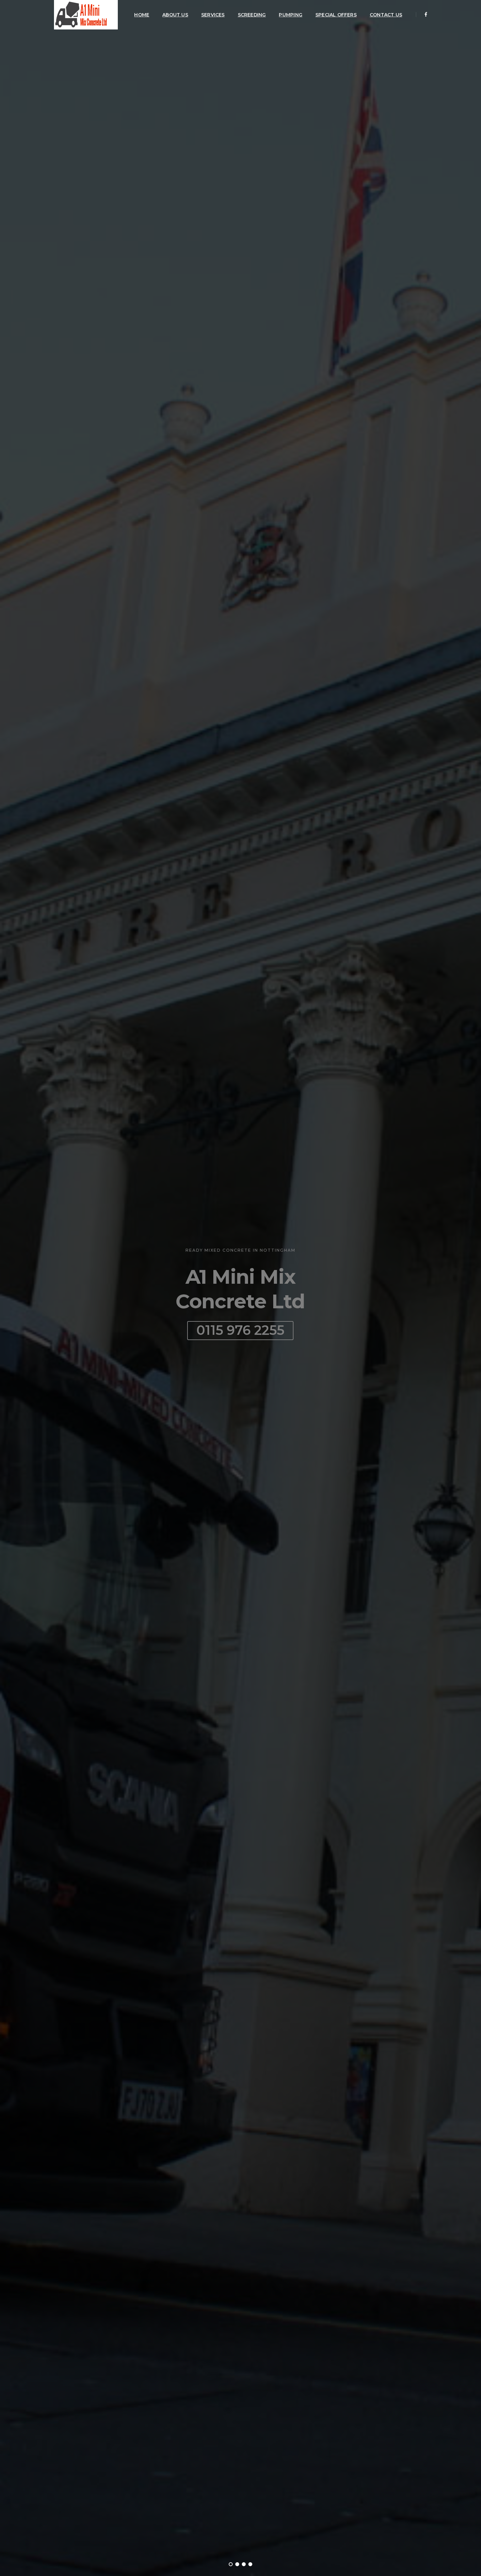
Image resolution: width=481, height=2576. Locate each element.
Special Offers (336, 15)
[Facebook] (424, 14)
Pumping (290, 15)
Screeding (252, 15)
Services (213, 15)
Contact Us (386, 15)
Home (142, 15)
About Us (175, 15)
